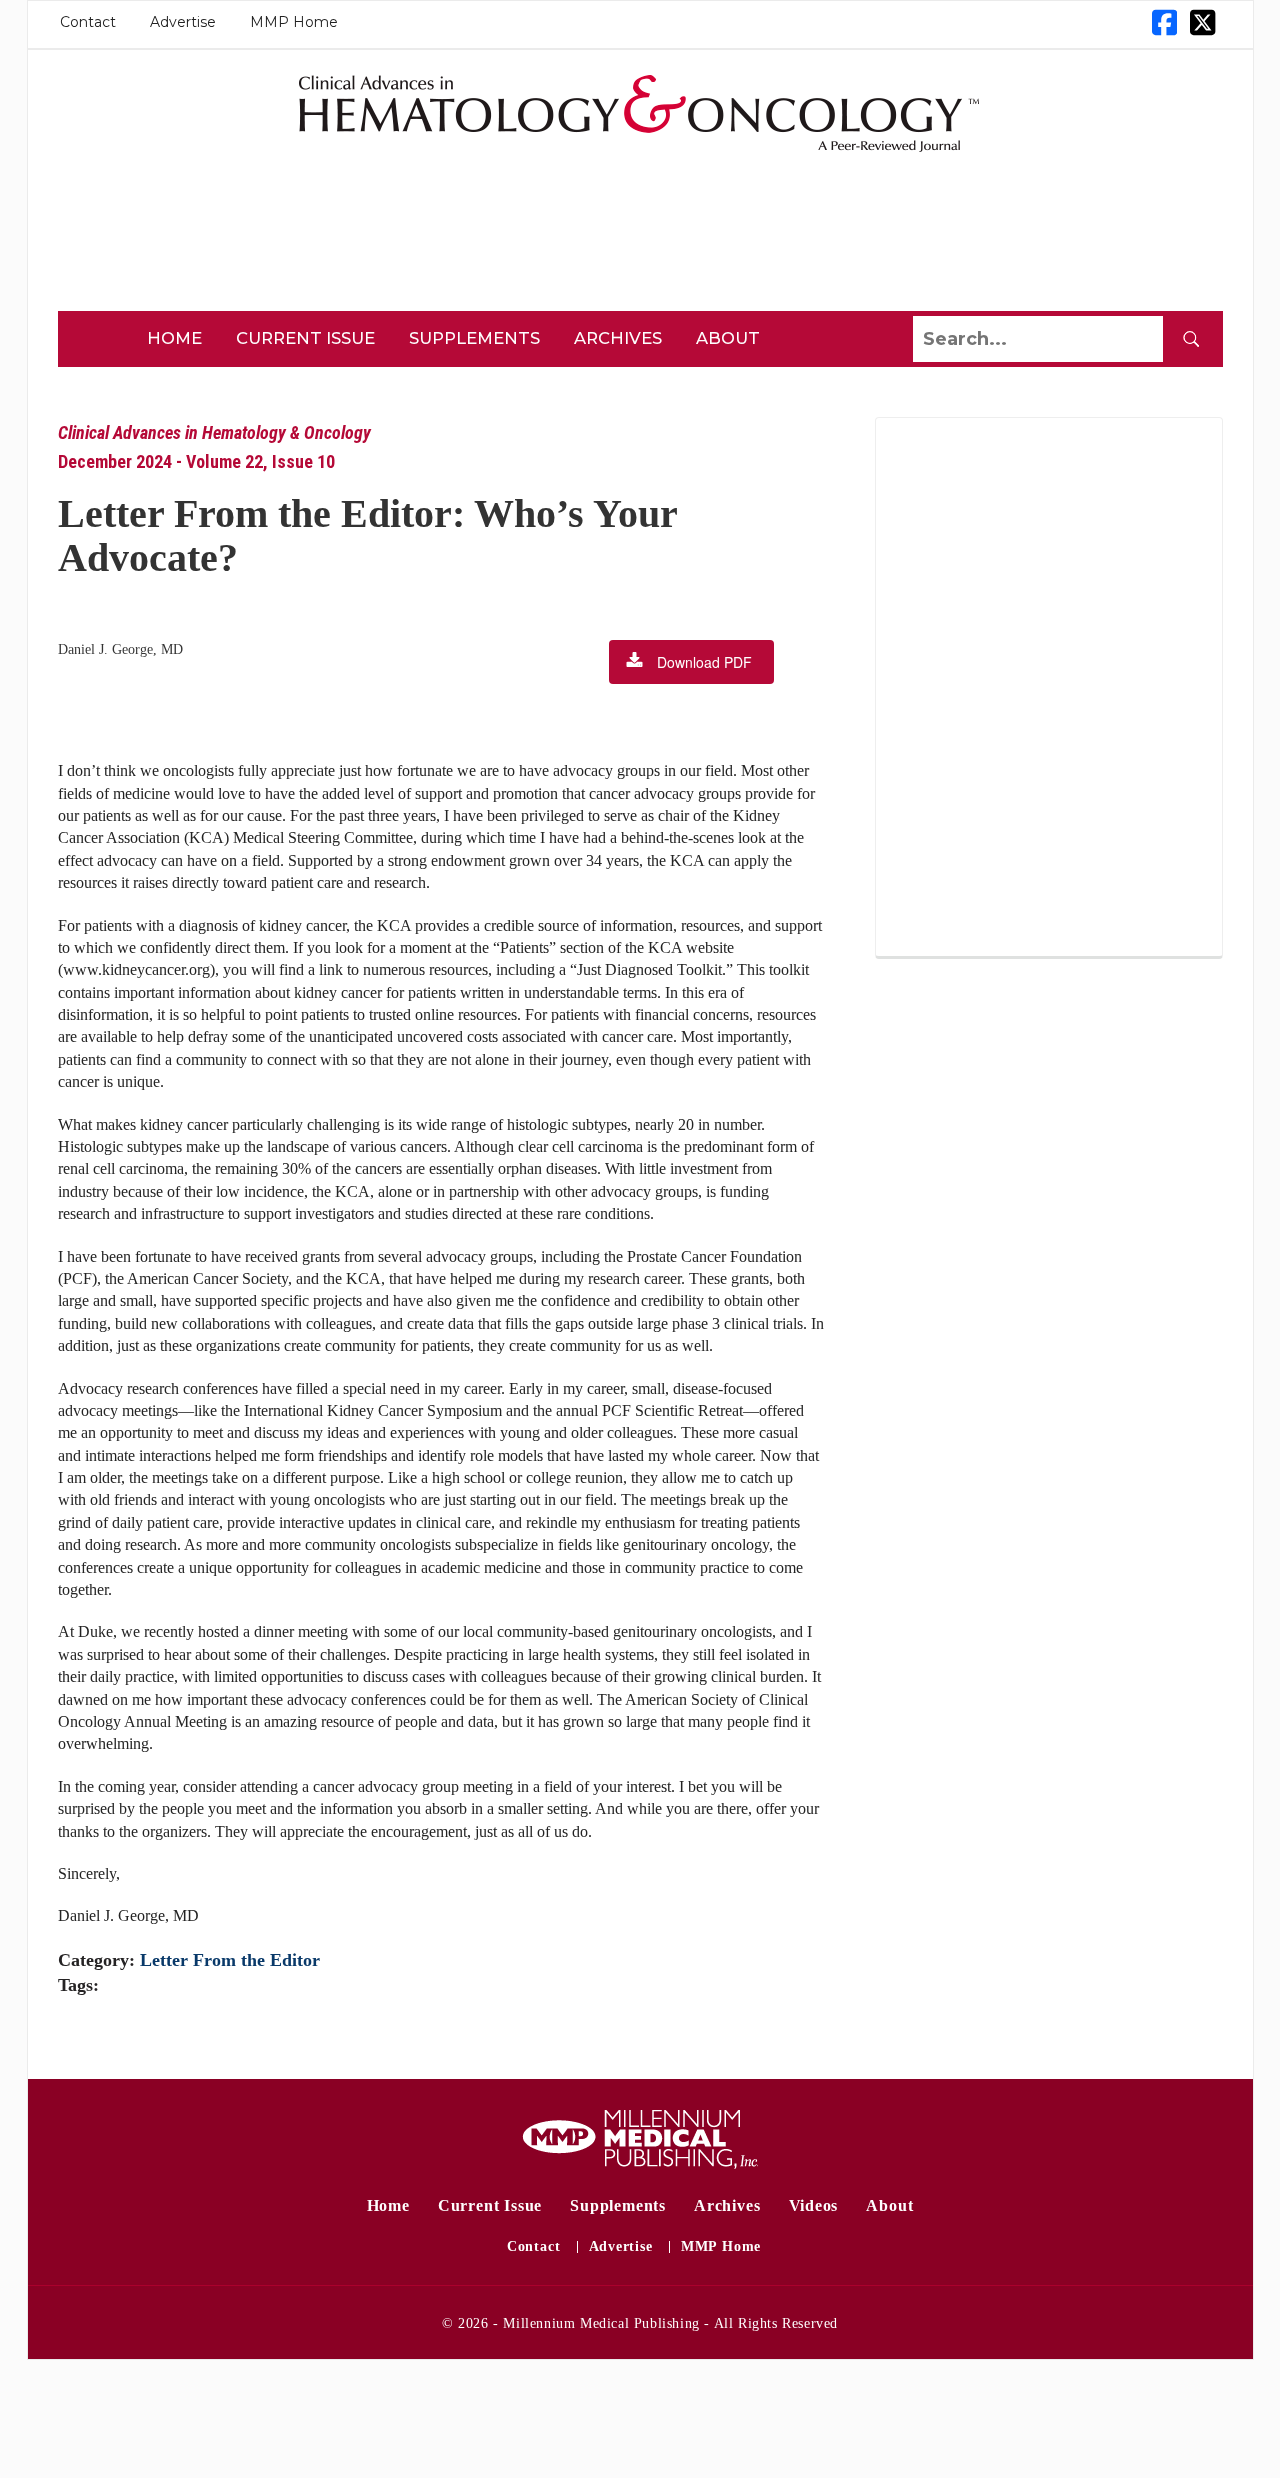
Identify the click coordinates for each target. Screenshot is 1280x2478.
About (728, 338)
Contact (88, 22)
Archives (618, 338)
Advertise (183, 22)
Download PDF (704, 662)
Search (1191, 339)
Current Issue (305, 338)
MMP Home (294, 22)
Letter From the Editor (230, 1960)
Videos (814, 2205)
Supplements (474, 338)
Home (174, 338)
